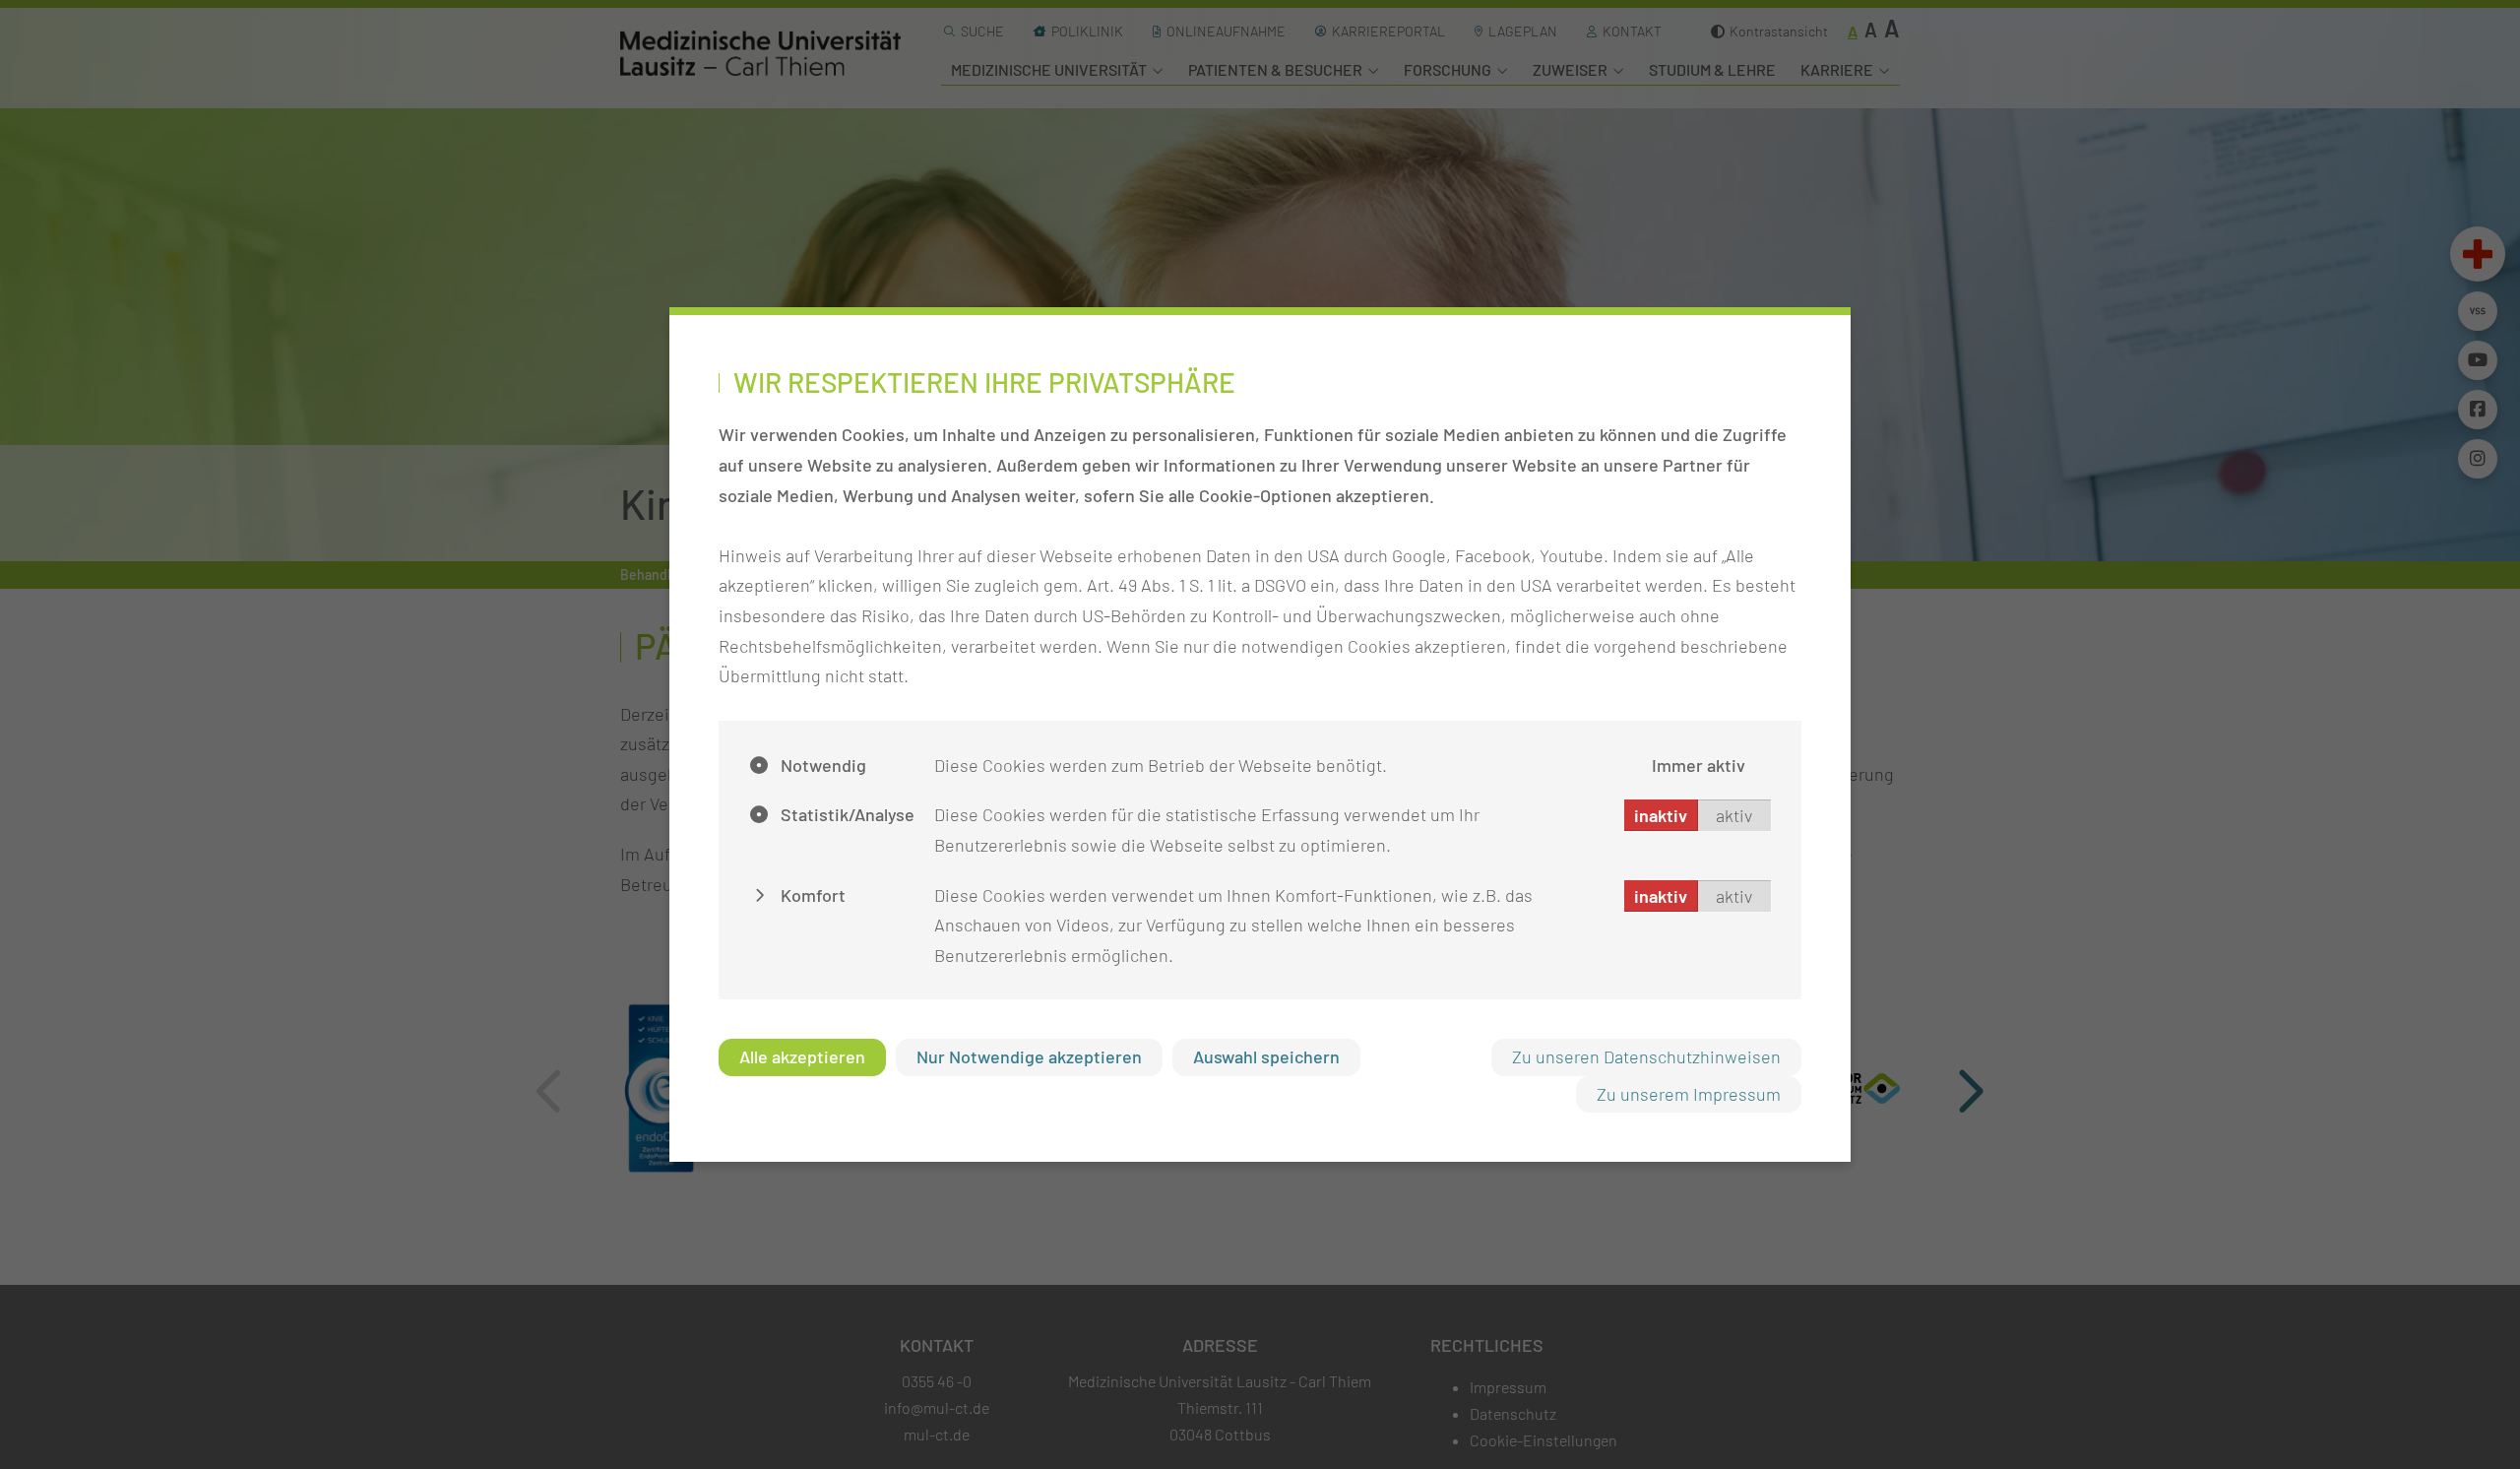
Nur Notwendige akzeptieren (1029, 1056)
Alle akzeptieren (802, 1056)
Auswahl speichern (1266, 1056)
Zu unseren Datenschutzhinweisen (1646, 1056)
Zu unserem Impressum (1689, 1094)
